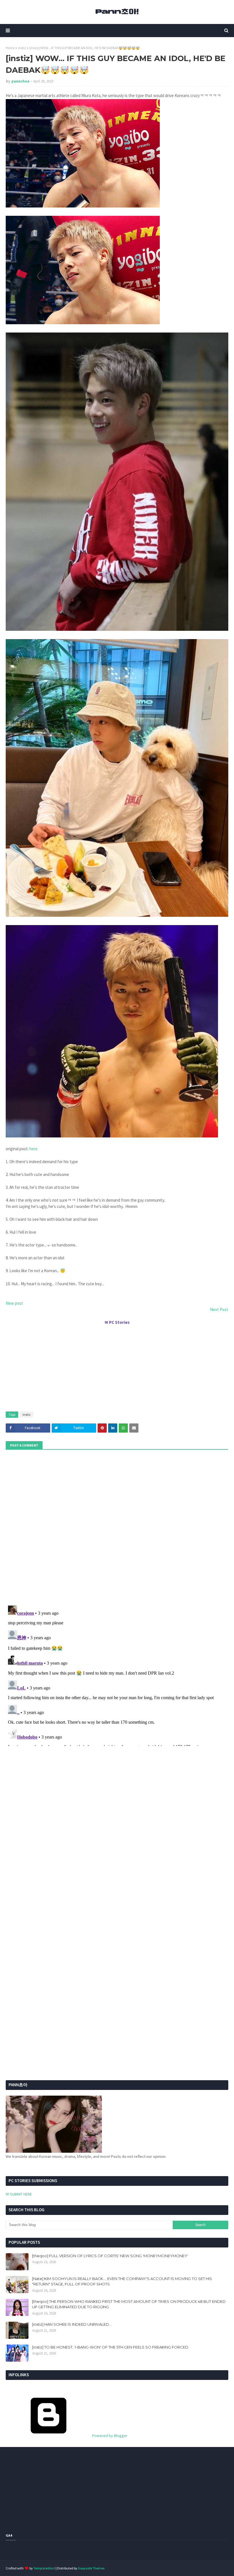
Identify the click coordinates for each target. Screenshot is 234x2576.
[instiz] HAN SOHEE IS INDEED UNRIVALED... (72, 2324)
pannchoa (20, 81)
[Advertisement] (117, 1366)
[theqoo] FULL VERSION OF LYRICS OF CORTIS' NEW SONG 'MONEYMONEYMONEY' (110, 2256)
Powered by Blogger (109, 2436)
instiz (22, 48)
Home (10, 48)
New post (14, 1303)
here (34, 1149)
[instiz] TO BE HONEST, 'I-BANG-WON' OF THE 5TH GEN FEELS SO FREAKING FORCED (110, 2347)
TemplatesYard (44, 2568)
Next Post (219, 1309)
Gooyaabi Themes (91, 2568)
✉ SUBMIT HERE (19, 2194)
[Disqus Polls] (117, 1527)
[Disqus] (117, 1675)
